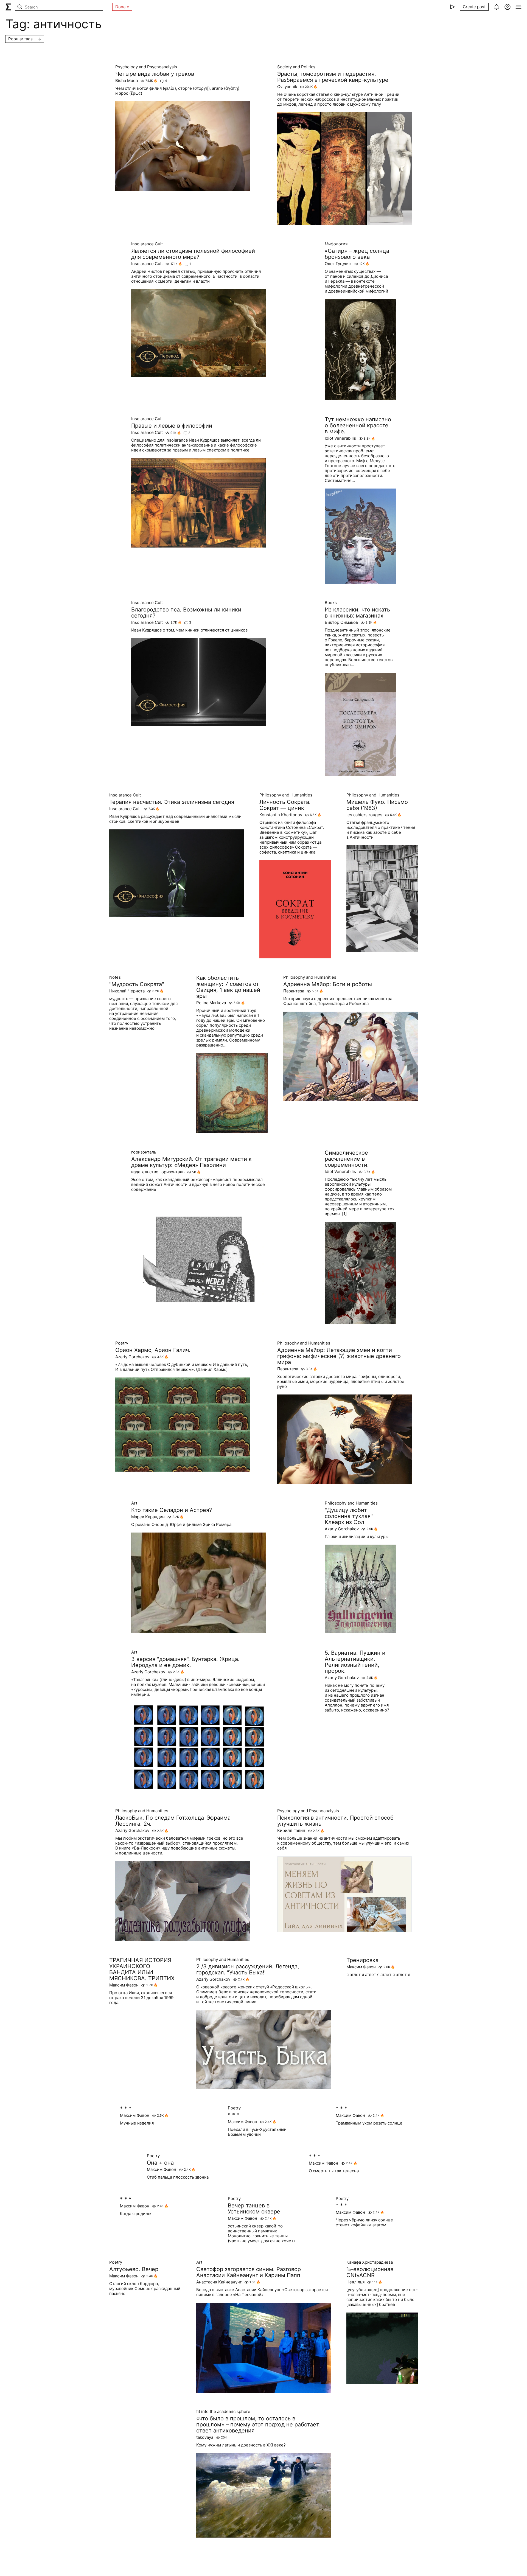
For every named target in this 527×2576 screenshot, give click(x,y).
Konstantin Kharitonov (281, 815)
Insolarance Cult (147, 244)
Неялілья (355, 2282)
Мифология (336, 244)
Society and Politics (296, 67)
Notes (115, 977)
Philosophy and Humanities (286, 795)
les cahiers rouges (364, 815)
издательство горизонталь (158, 1172)
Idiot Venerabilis (340, 438)
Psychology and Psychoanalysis (146, 67)
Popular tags (20, 39)
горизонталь (144, 1152)
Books (331, 603)
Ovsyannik (287, 87)
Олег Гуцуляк (338, 264)
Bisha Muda (127, 81)
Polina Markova (211, 1003)
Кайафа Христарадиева (370, 2262)
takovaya (205, 2437)
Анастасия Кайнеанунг (219, 2282)
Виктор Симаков (341, 622)
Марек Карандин (148, 1517)
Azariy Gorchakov (132, 1357)
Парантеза (294, 991)
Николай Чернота (127, 991)
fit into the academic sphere (223, 2412)
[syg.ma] (8, 7)
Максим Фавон (124, 1985)
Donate (122, 7)
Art (134, 1503)
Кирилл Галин (291, 1831)
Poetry (122, 1343)
